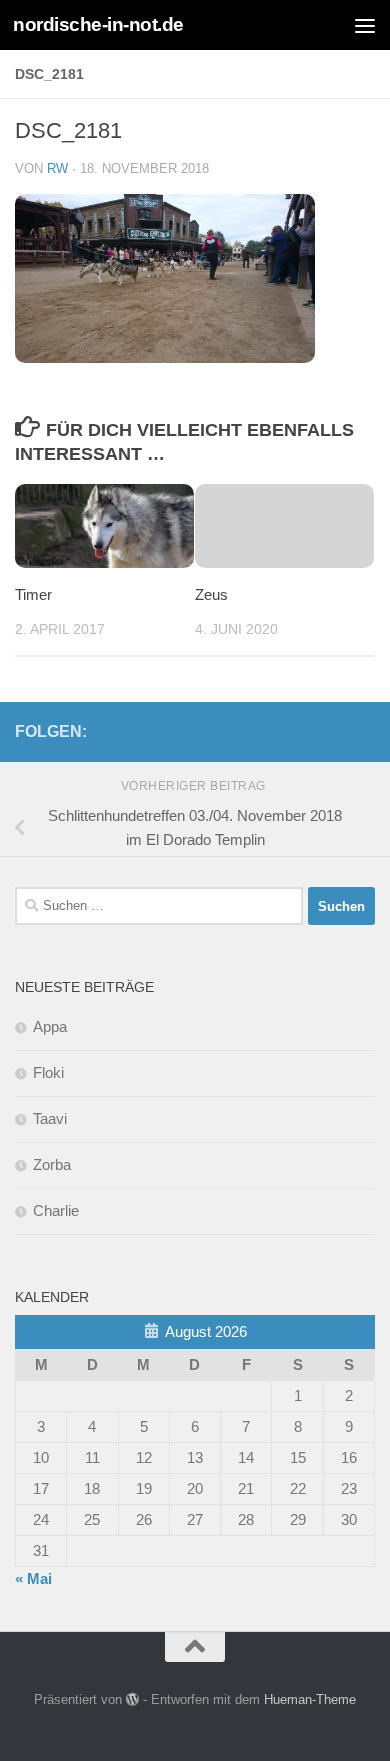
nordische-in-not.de (98, 24)
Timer (33, 594)
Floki (48, 1072)
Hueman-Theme (310, 1699)
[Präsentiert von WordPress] (132, 1699)
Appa (50, 1026)
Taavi (50, 1118)
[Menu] (365, 25)
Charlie (56, 1210)
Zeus (211, 594)
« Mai (33, 1578)
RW (57, 168)
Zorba (52, 1164)
